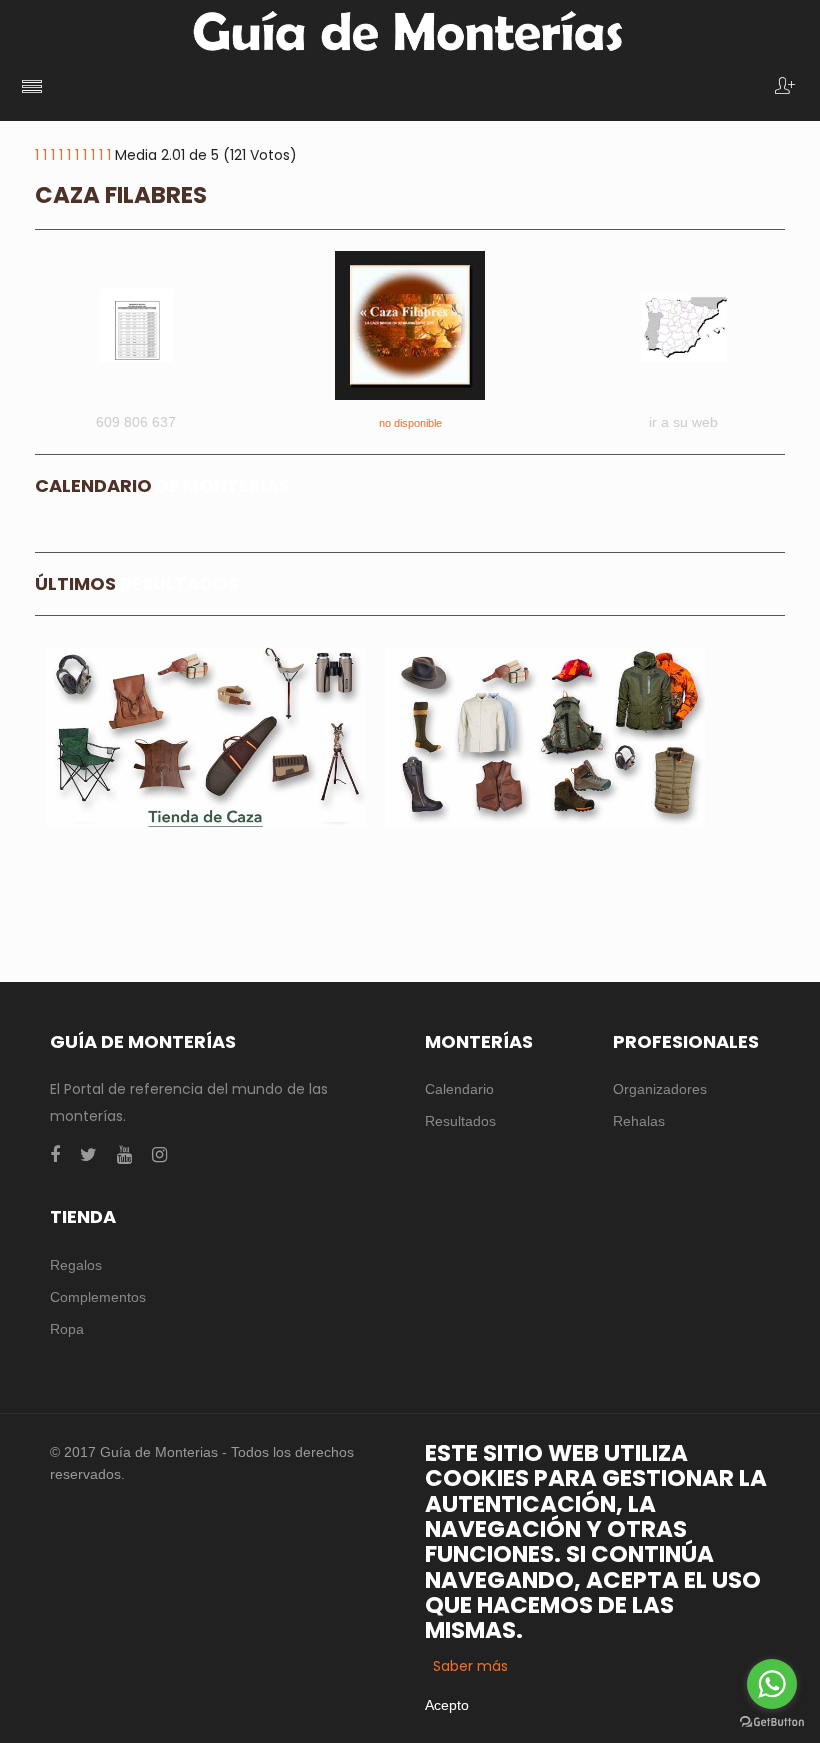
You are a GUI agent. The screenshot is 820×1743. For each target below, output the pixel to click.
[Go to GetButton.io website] (772, 1722)
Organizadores (660, 1089)
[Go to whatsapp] (772, 1684)
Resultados (460, 1121)
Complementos (98, 1297)
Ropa (67, 1329)
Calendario (459, 1089)
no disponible (410, 423)
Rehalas (639, 1121)
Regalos (76, 1265)
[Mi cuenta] (785, 87)
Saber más (470, 1666)
